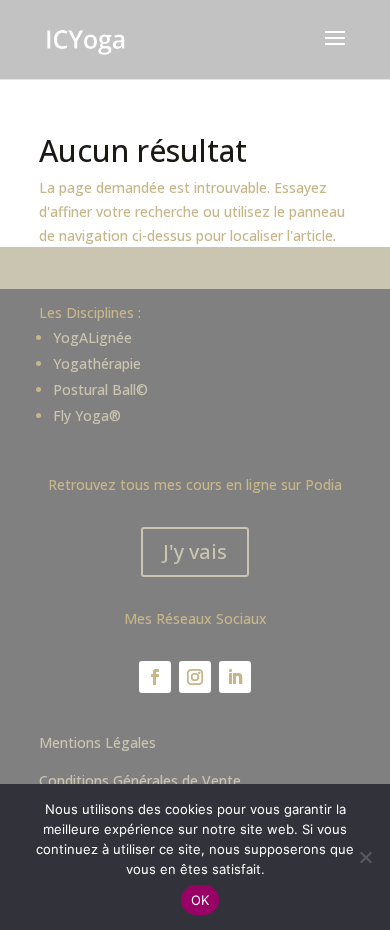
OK (200, 900)
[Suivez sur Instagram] (195, 677)
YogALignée (92, 337)
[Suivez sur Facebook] (155, 677)
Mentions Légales (97, 742)
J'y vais (195, 551)
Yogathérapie (97, 363)
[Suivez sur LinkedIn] (235, 677)
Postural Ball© (100, 389)
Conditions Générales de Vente (140, 780)
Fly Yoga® (87, 415)
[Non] (365, 857)
